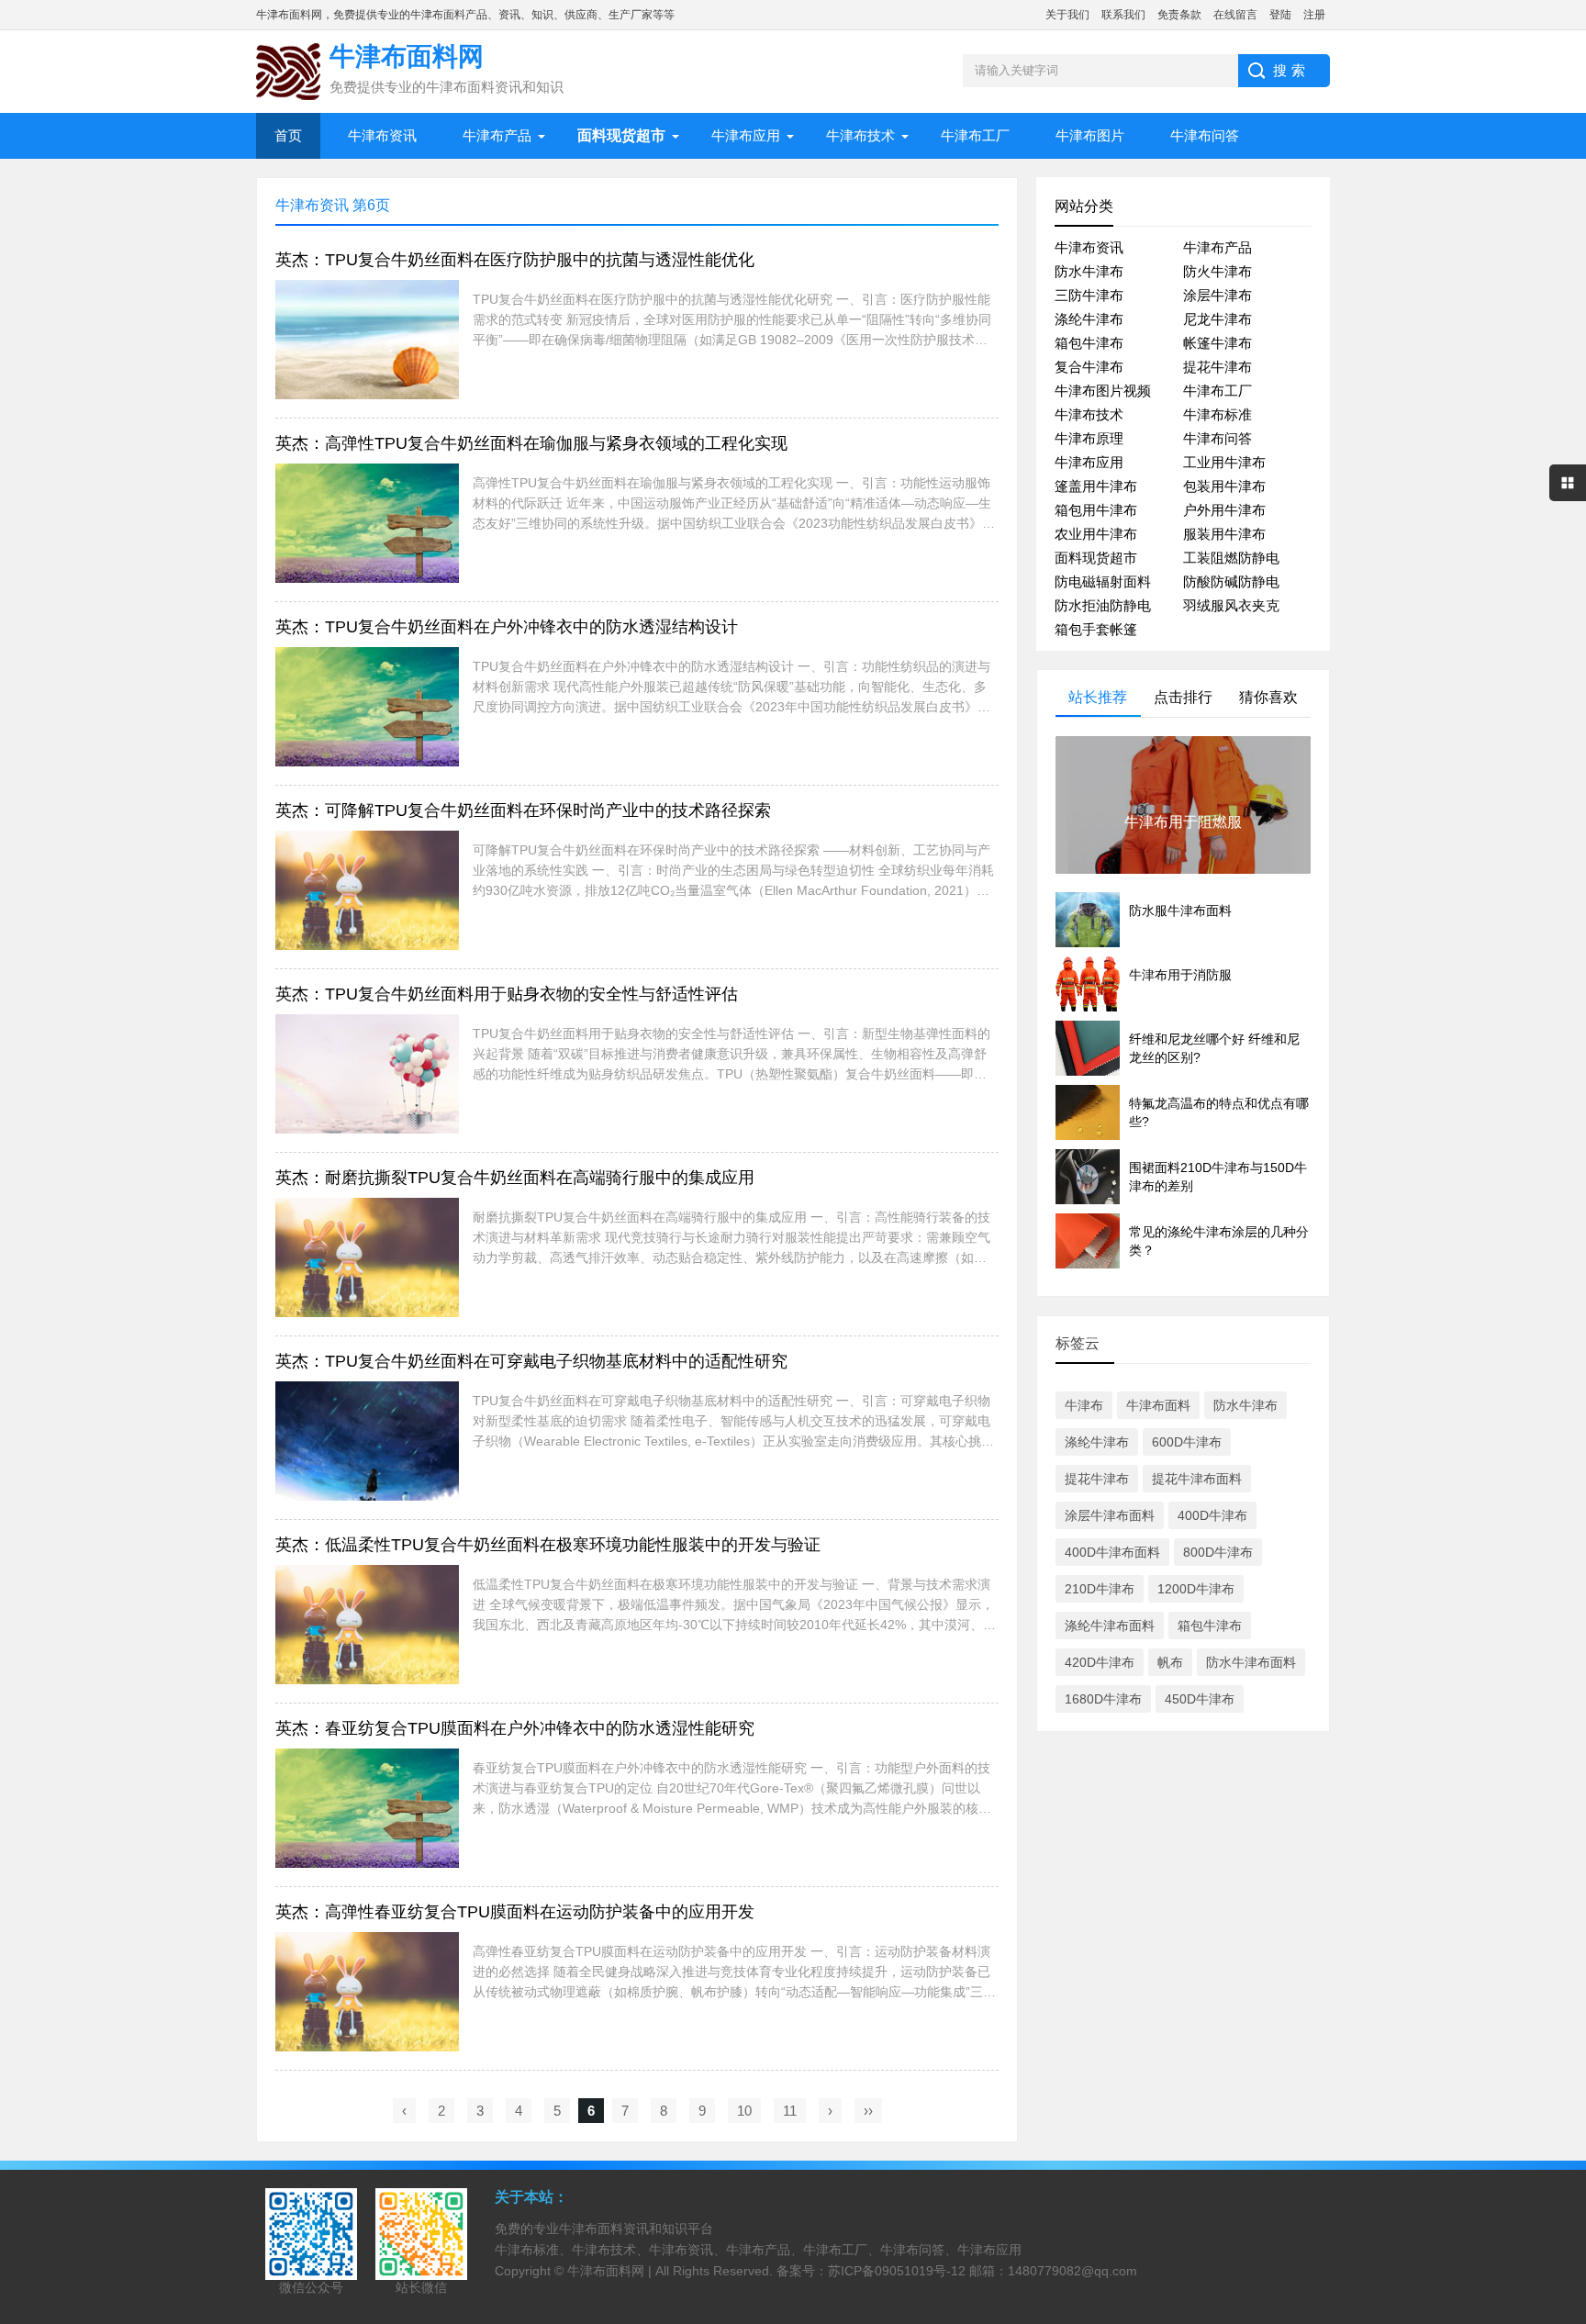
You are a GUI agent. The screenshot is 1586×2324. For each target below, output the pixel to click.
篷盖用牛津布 (1096, 486)
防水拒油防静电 (1103, 605)
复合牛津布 (1089, 367)
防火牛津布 (1217, 271)
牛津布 (1084, 1405)
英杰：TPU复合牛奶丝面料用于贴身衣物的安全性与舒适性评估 (507, 994)
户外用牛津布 (1224, 510)
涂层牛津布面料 (1110, 1515)
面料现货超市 (1096, 558)
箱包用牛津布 (1096, 510)
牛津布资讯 (382, 135)
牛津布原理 (1089, 438)
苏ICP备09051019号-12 (897, 2271)
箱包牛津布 (1089, 343)
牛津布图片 (1090, 135)
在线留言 (1235, 15)
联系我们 (1123, 15)
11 (790, 2111)
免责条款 (1179, 15)
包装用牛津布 (1224, 486)
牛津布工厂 (975, 135)
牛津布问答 (1205, 135)
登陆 (1280, 15)
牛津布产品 (497, 135)
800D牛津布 (1218, 1552)
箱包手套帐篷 (1096, 629)
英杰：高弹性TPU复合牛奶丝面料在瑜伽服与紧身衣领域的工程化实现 (531, 443)
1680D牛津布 (1103, 1699)
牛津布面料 (1158, 1405)
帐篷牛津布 (1217, 343)
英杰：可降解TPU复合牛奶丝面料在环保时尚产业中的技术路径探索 (523, 810)
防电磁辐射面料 (1103, 581)
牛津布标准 (1217, 414)
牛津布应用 (746, 135)
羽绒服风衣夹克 (1231, 605)
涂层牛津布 (1217, 295)
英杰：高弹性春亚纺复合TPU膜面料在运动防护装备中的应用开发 (515, 1912)
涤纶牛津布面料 (1110, 1626)
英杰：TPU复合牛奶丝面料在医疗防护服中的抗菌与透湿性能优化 (515, 260)
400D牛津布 (1212, 1515)
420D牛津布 (1100, 1662)
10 (744, 2111)
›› (868, 2111)
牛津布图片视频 (1103, 391)
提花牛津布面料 (1197, 1479)
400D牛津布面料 (1112, 1552)
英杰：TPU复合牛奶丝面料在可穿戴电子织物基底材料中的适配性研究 (531, 1361)
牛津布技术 (860, 135)
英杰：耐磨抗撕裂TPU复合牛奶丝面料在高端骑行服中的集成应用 (515, 1178)
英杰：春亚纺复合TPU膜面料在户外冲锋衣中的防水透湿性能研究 (515, 1728)
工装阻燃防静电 (1231, 558)
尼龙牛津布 (1217, 319)
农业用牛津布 (1096, 534)
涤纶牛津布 (1089, 319)
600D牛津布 (1187, 1442)
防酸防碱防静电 (1231, 581)
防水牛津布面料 (1251, 1662)
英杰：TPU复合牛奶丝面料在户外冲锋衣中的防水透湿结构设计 (507, 627)
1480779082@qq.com (1072, 2271)
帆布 (1170, 1662)
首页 (288, 135)
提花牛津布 (1217, 367)
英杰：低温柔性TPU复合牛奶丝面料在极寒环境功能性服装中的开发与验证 (548, 1545)
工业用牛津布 (1224, 462)
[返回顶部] (1567, 2073)
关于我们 (1067, 15)
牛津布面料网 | (611, 2271)
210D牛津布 (1100, 1589)
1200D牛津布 (1196, 1589)
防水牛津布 (1089, 271)
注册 (1314, 15)
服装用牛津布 (1224, 534)
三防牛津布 (1089, 295)
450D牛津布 (1200, 1699)
